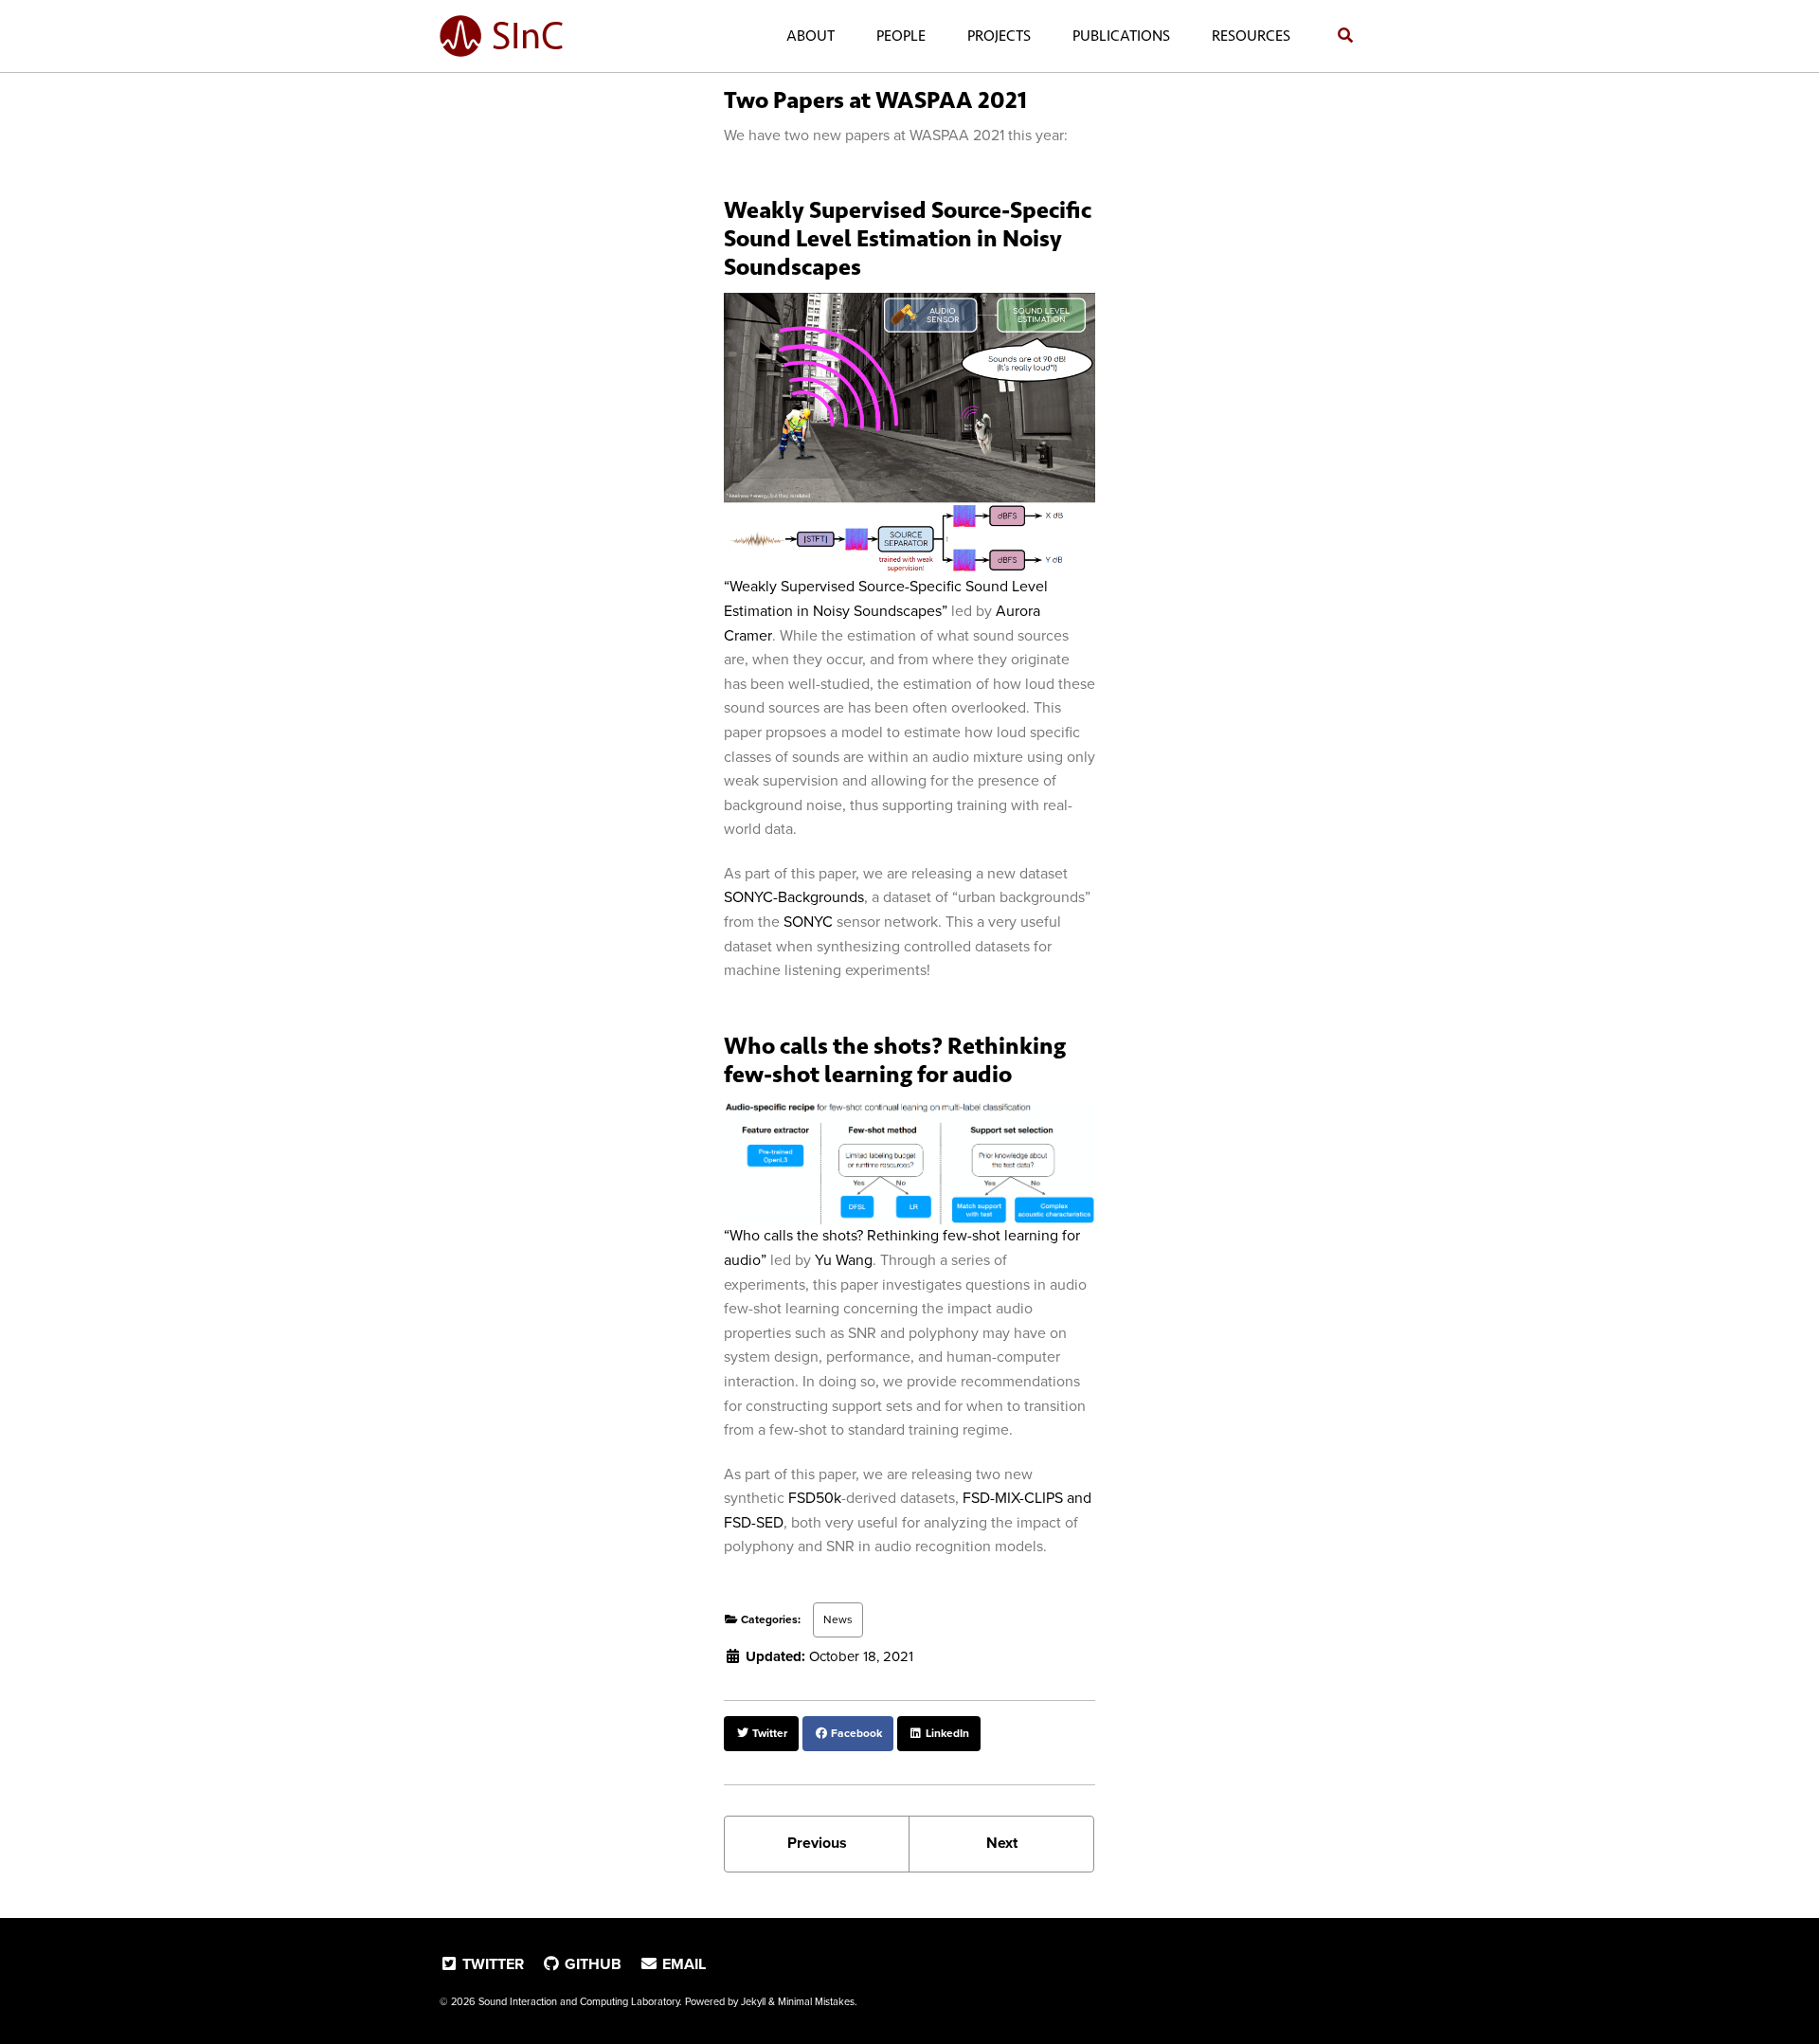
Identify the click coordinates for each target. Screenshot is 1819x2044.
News (838, 1619)
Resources (1251, 36)
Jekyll (753, 2002)
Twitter (491, 1964)
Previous (817, 1843)
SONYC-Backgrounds (794, 897)
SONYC (808, 922)
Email (682, 1964)
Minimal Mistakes (816, 2002)
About (810, 36)
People (901, 36)
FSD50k (815, 1498)
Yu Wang (844, 1260)
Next (1002, 1843)
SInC (528, 36)
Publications (1121, 36)
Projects (999, 36)
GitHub (591, 1964)
